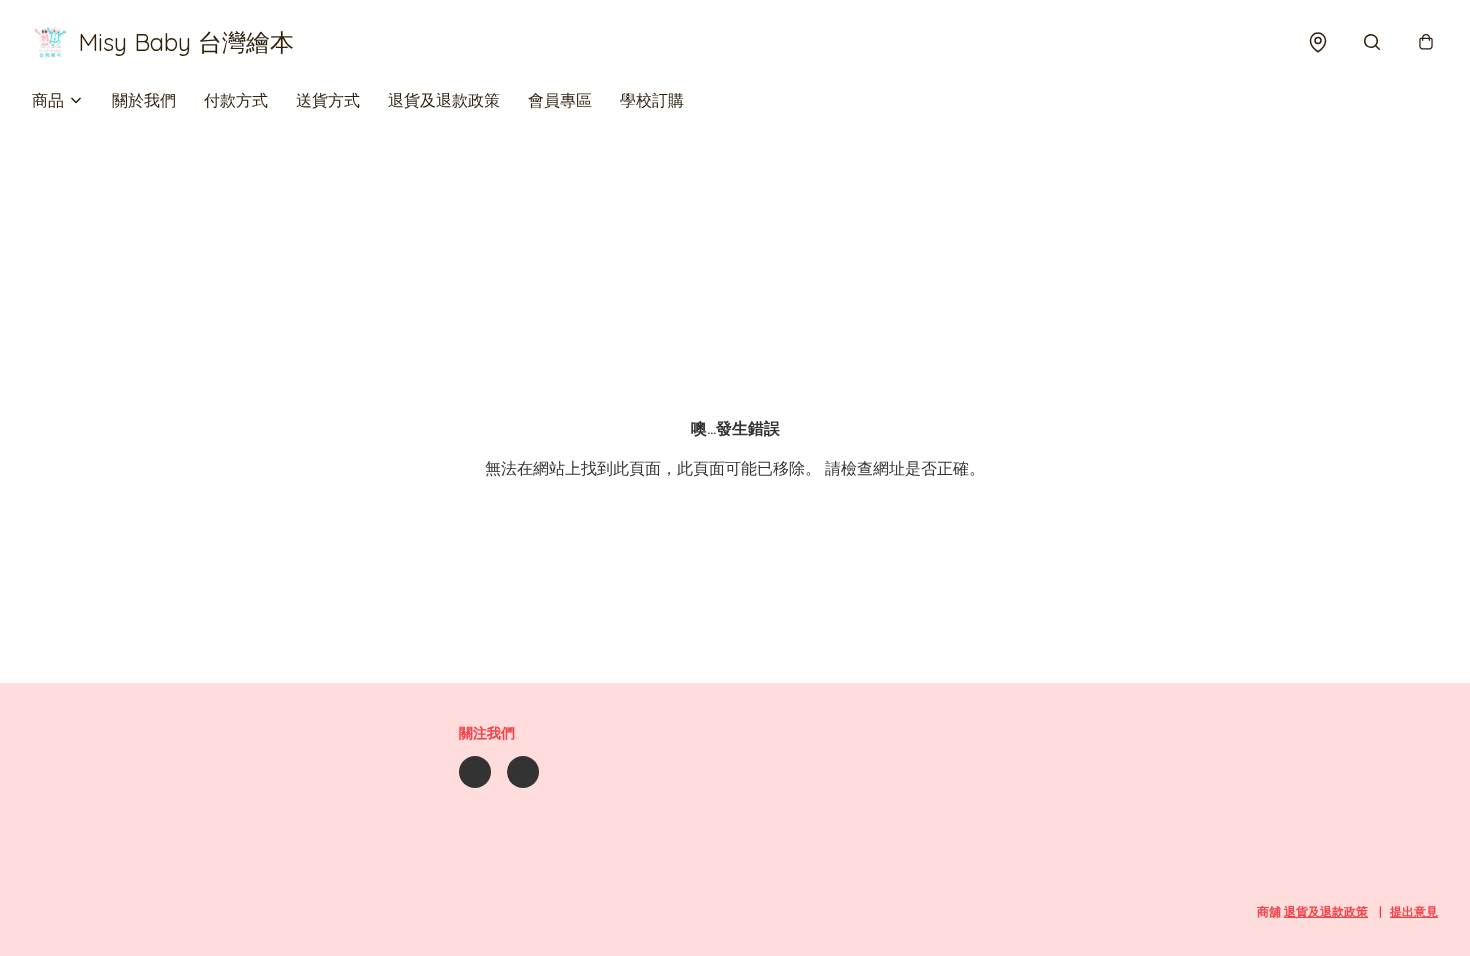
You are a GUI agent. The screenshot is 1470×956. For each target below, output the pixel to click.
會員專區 (560, 100)
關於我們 (144, 100)
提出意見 (1414, 911)
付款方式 (236, 100)
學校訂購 (652, 100)
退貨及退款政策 (444, 100)
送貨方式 (328, 100)
